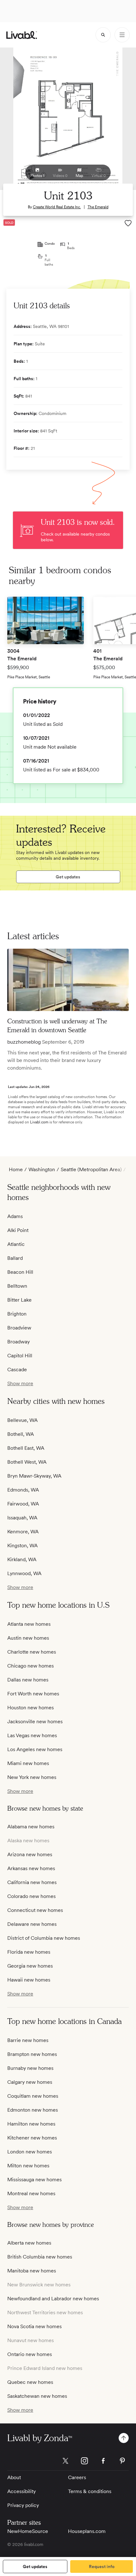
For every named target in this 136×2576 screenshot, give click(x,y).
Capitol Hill (20, 1356)
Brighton (17, 1314)
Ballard (15, 1258)
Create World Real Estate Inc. (57, 207)
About (14, 2477)
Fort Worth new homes (33, 1694)
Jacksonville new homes (35, 1722)
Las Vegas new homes (32, 1735)
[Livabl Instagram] (84, 2461)
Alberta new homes (29, 2243)
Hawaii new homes (29, 1980)
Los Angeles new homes (35, 1749)
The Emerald (98, 207)
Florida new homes (29, 1952)
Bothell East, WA (26, 1448)
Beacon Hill (20, 1272)
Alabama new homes (31, 1827)
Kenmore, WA (23, 1532)
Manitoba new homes (32, 2271)
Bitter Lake (19, 1300)
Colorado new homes (31, 1896)
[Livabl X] (65, 2461)
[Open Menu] (122, 35)
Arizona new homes (30, 1854)
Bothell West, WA (27, 1462)
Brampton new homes (32, 2054)
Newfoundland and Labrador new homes (53, 2299)
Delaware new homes (32, 1924)
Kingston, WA (22, 1546)
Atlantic (16, 1244)
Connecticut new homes (35, 1910)
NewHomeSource (28, 2531)
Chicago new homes (31, 1666)
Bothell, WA (21, 1434)
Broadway (19, 1342)
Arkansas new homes (31, 1868)
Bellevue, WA (22, 1420)
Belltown (17, 1286)
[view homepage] (22, 35)
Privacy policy (23, 2505)
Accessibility (22, 2491)
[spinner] (103, 35)
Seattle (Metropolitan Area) (91, 1169)
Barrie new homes (28, 2040)
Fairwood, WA (23, 1504)
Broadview (19, 1328)
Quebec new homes (30, 2382)
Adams (15, 1216)
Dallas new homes (28, 1680)
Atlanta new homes (29, 1624)
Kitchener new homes (32, 2138)
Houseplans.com (87, 2531)
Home (16, 1169)
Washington (42, 1169)
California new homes (32, 1882)
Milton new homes (28, 2166)
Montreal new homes (31, 2193)
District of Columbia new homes (44, 1938)
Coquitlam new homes (33, 2096)
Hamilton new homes (31, 2124)
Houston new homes (31, 1708)
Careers (77, 2477)
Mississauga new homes (34, 2180)
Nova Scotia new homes (34, 2326)
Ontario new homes (30, 2354)
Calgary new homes (30, 2082)
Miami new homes (28, 1763)
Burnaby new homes (30, 2068)
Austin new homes (28, 1638)
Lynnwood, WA (24, 1573)
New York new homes (32, 1777)
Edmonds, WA (23, 1490)
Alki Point (18, 1230)
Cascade (17, 1370)
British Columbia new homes (40, 2257)
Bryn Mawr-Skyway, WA (34, 1476)
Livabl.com (39, 1122)
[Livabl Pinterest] (122, 2461)
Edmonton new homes (33, 2110)
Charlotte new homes (32, 1652)
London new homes (30, 2152)
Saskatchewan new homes (37, 2396)
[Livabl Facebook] (103, 2461)
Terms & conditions (90, 2491)
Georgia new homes (30, 1966)
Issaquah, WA (22, 1518)
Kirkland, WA (22, 1559)
